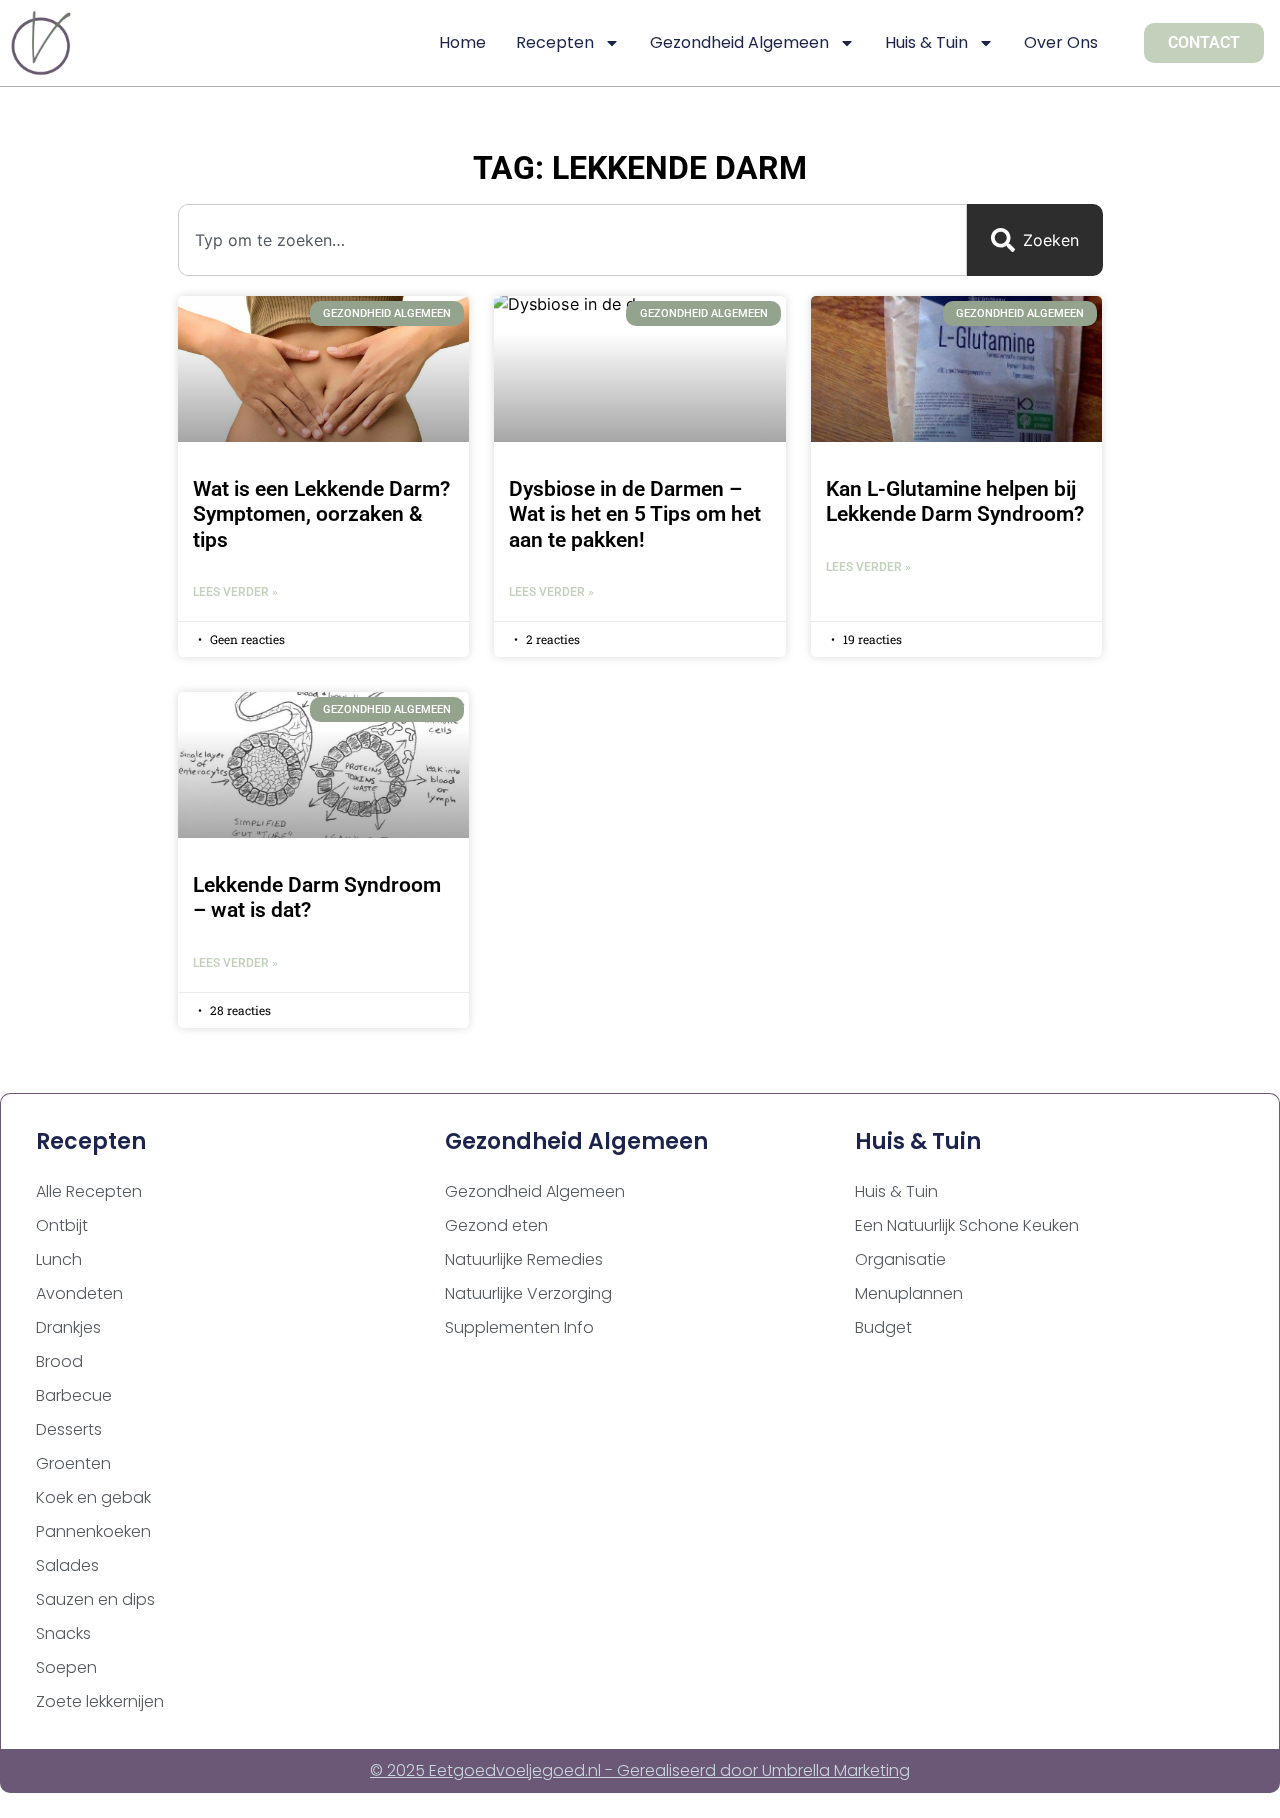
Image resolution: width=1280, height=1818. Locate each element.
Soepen (66, 1667)
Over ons (1061, 42)
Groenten (73, 1463)
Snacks (63, 1633)
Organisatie (900, 1259)
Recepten (555, 42)
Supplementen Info (519, 1327)
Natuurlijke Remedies (524, 1259)
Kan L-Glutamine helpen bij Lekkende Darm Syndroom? (955, 501)
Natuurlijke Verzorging (528, 1293)
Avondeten (79, 1293)
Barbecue (74, 1395)
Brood (59, 1361)
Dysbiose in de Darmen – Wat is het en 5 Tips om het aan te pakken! (635, 514)
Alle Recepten (89, 1191)
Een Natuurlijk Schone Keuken (967, 1225)
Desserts (69, 1429)
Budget (883, 1327)
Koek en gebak (93, 1497)
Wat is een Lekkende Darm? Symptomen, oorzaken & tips (321, 514)
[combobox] (572, 240)
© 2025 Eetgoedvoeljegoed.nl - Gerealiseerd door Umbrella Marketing (640, 1770)
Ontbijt (62, 1225)
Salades (67, 1565)
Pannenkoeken (93, 1531)
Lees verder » (235, 592)
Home (462, 42)
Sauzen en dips (95, 1599)
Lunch (59, 1259)
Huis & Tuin (926, 42)
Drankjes (68, 1327)
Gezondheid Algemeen (739, 42)
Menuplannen (909, 1293)
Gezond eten (496, 1225)
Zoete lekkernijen (100, 1701)
